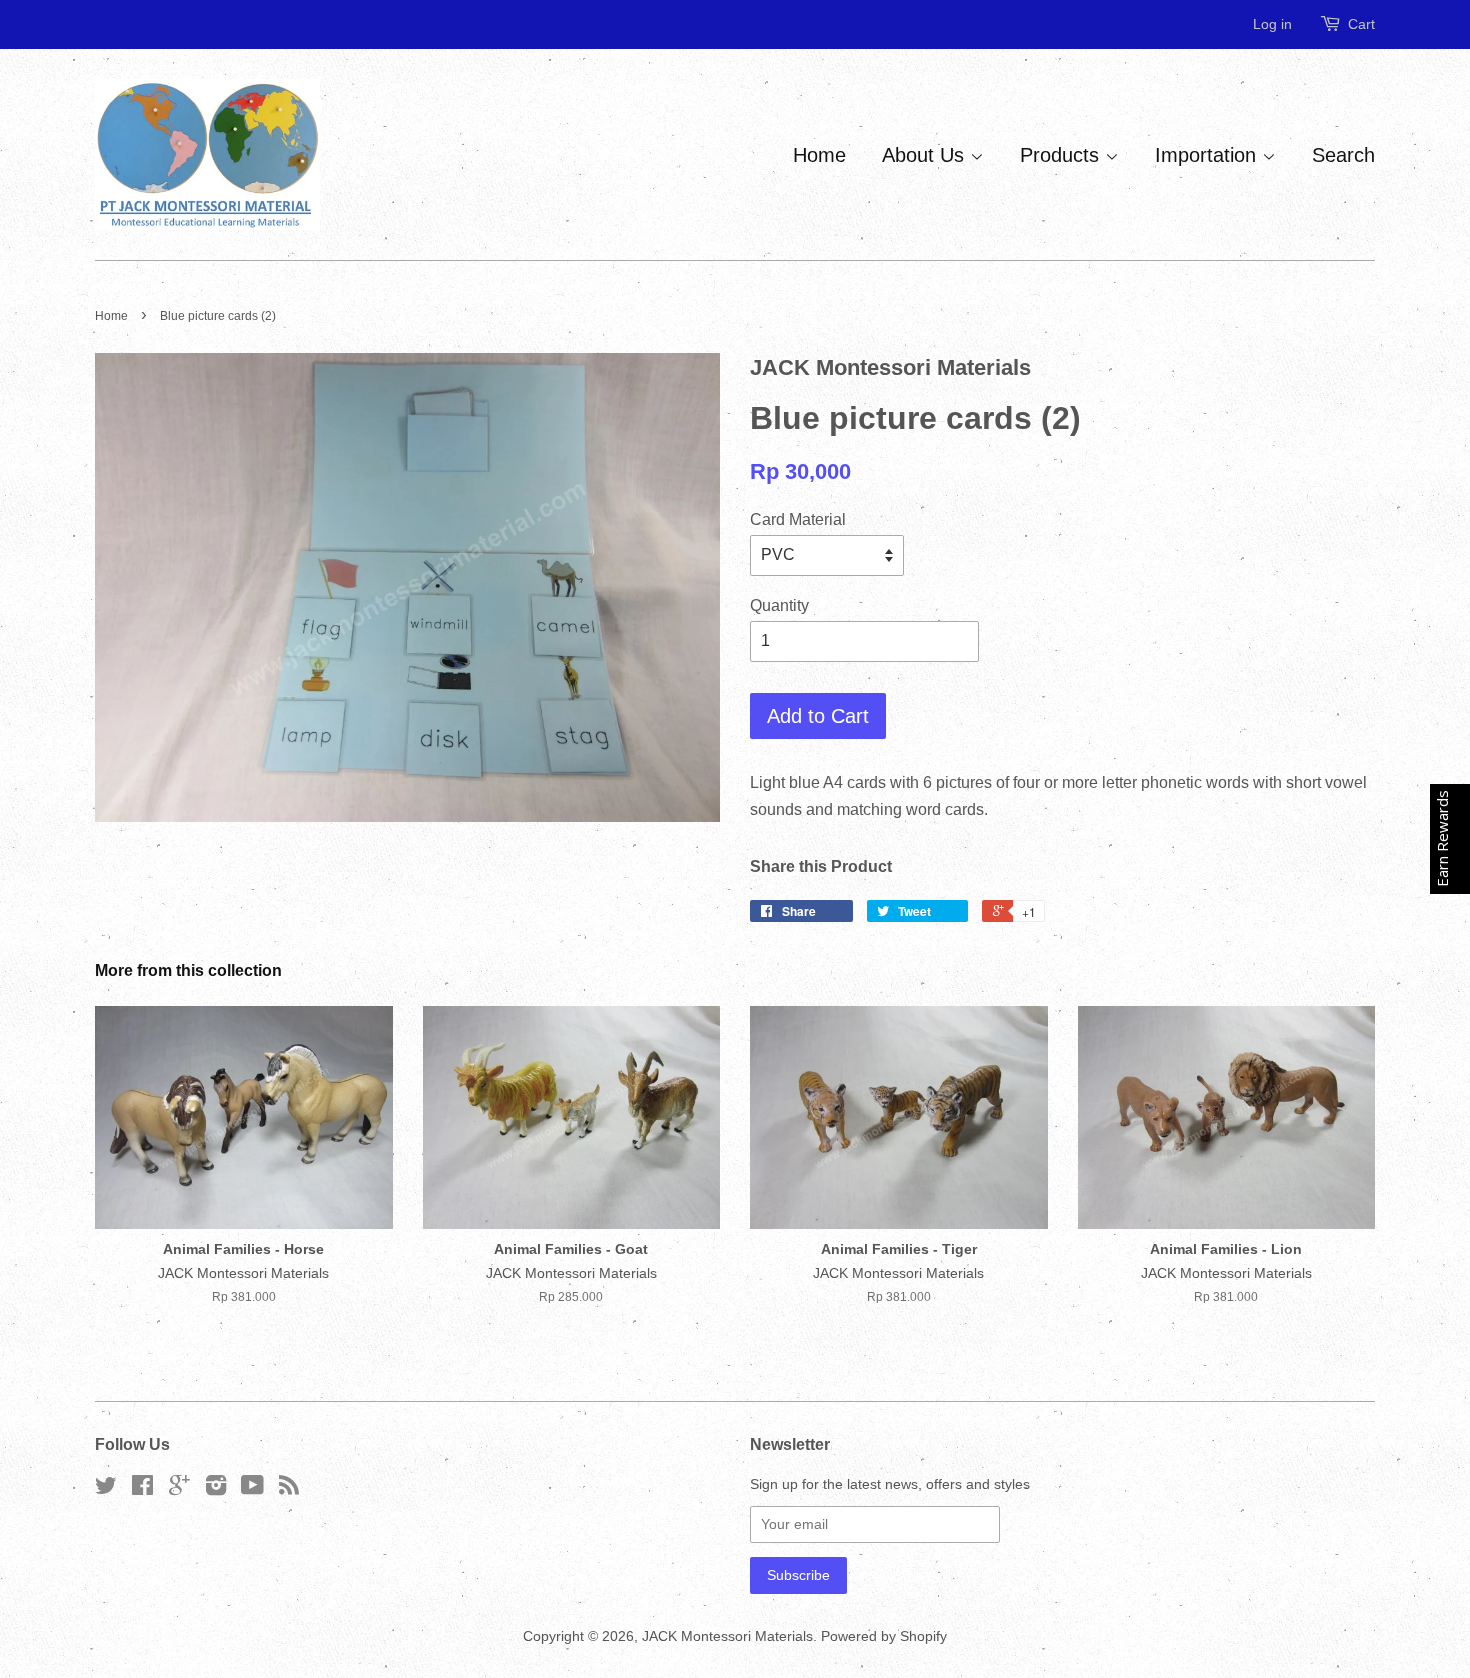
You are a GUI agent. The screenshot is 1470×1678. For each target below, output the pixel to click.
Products (1062, 155)
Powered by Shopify (884, 1636)
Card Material (798, 519)
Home (819, 155)
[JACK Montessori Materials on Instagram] (216, 1489)
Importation (1208, 155)
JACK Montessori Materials (727, 1636)
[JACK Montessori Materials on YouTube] (252, 1489)
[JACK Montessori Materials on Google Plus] (179, 1489)
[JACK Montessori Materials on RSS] (289, 1489)
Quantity (779, 605)
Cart (1361, 24)
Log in (1272, 24)
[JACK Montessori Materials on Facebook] (142, 1489)
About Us (926, 155)
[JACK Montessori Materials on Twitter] (106, 1489)
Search (1343, 155)
